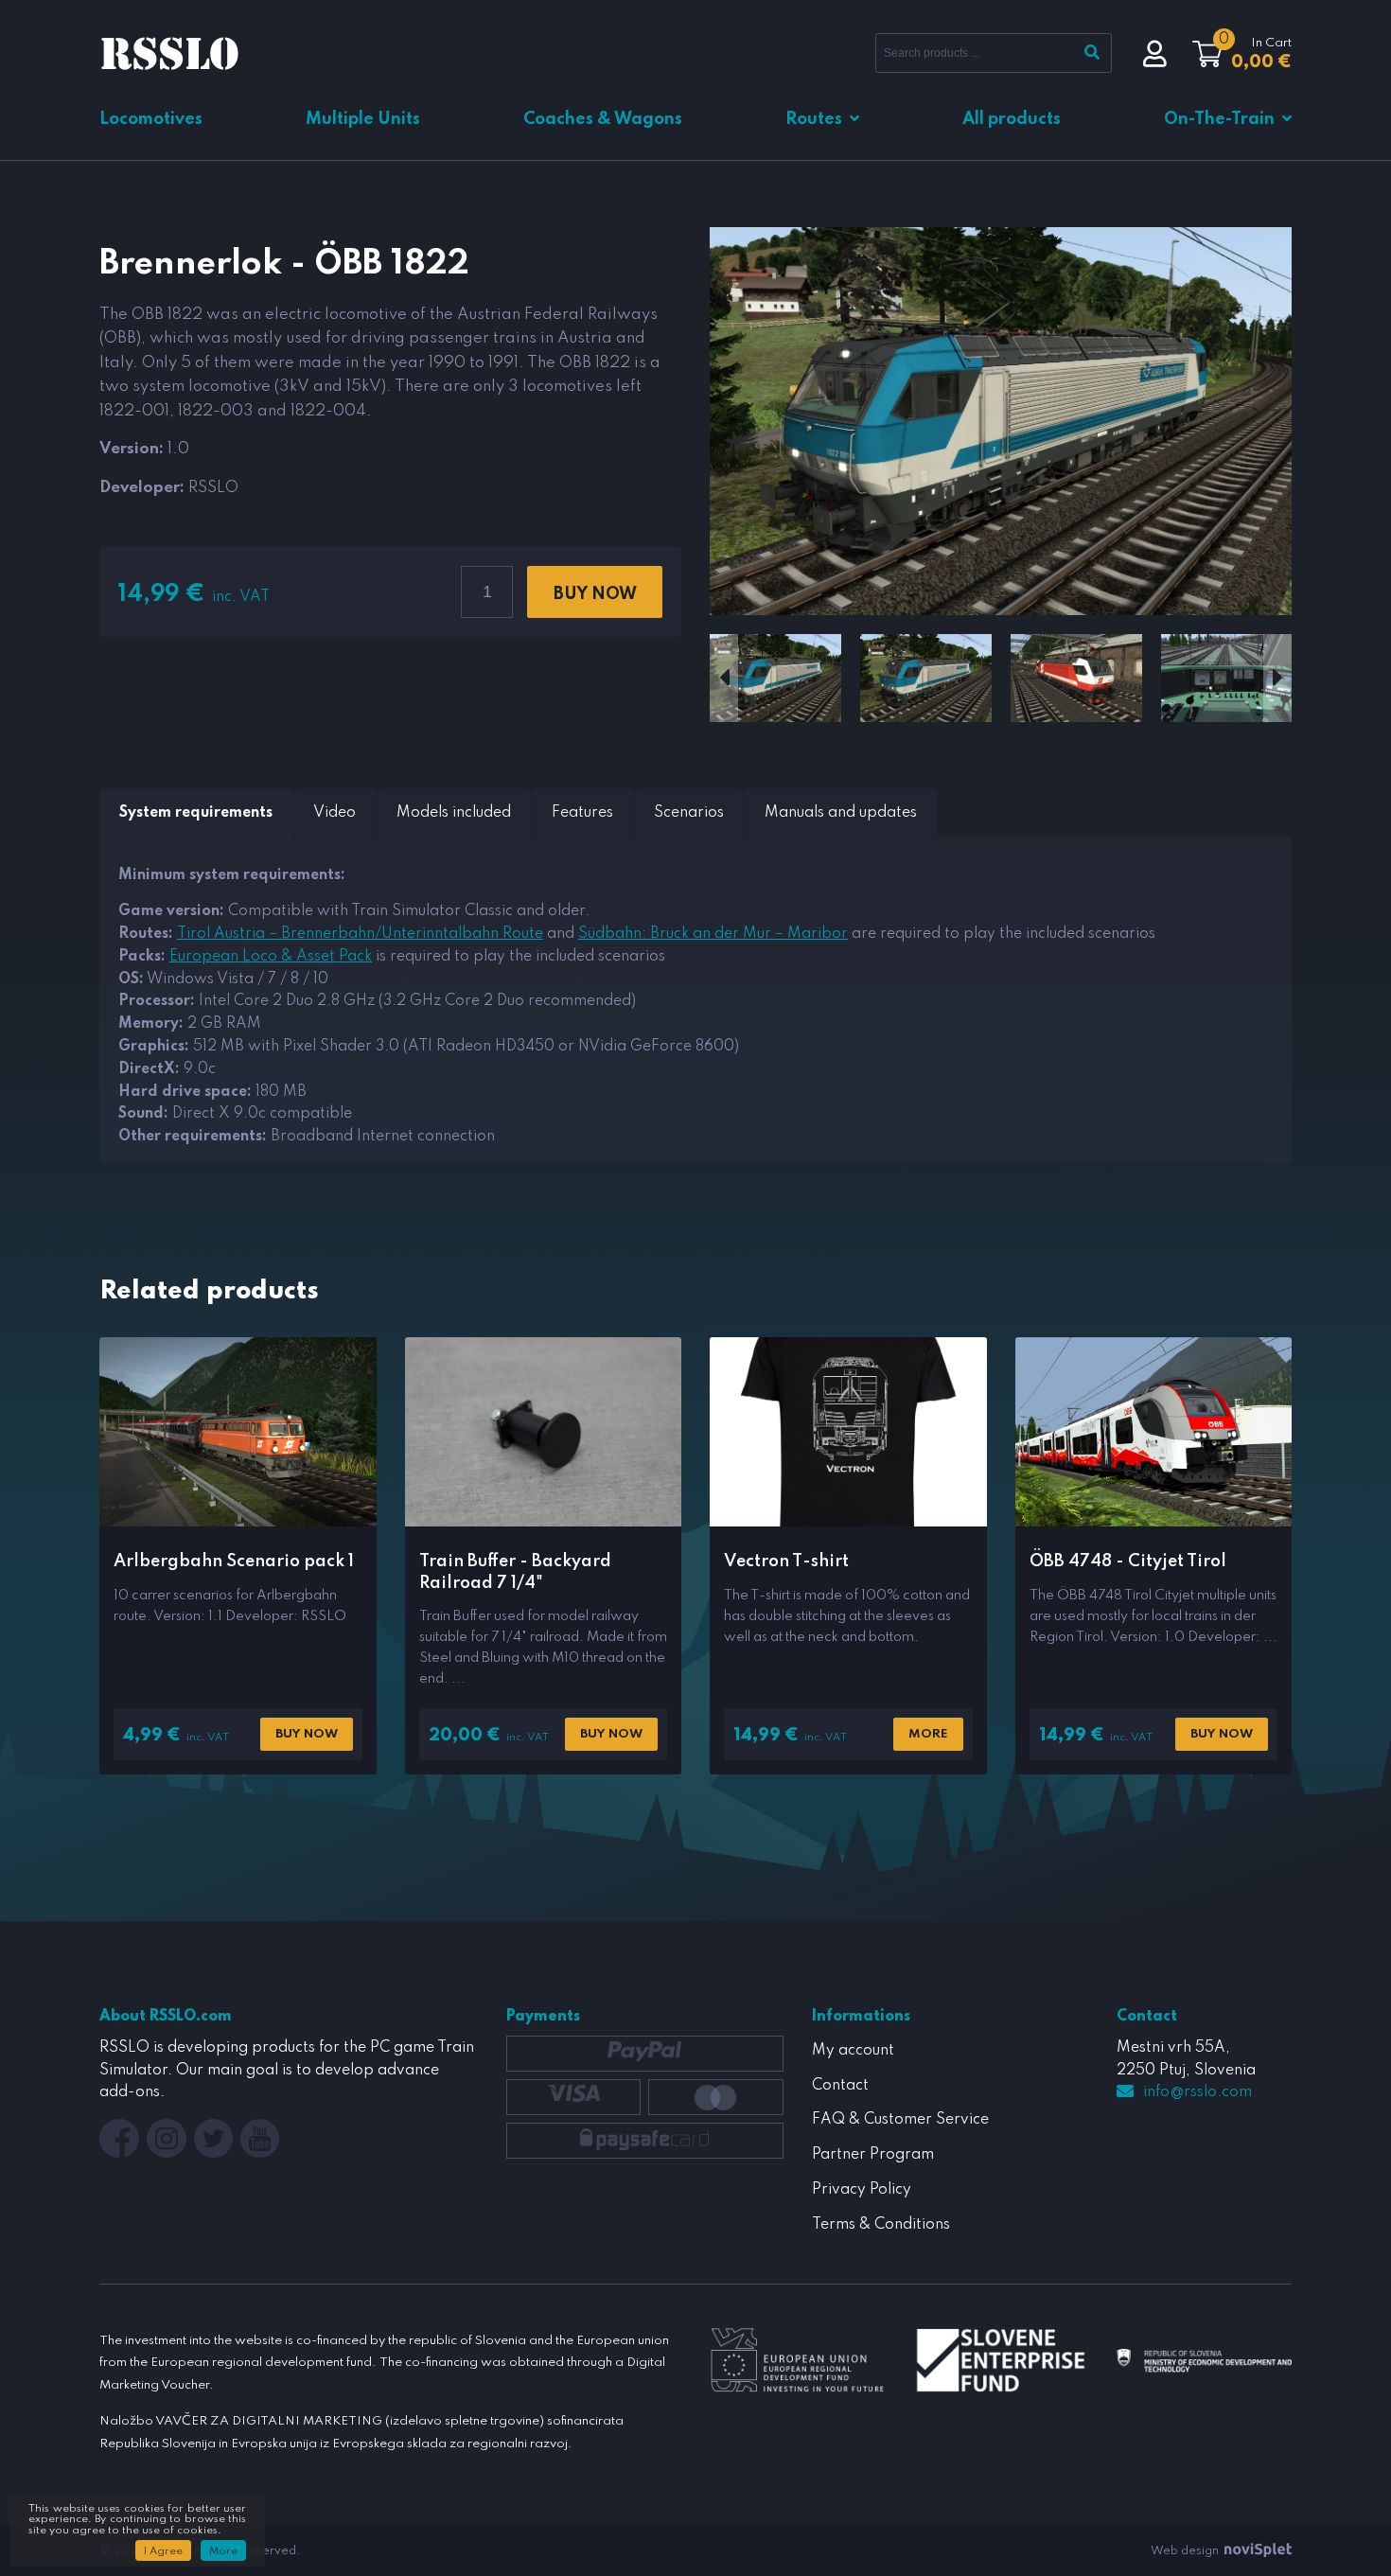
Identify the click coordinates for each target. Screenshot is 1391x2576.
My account (853, 2051)
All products (1012, 119)
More (928, 1734)
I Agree (163, 2551)
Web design (1186, 2551)
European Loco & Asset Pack (271, 957)
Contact (840, 2086)
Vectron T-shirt (786, 1561)
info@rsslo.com (1197, 2092)
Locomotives (151, 119)
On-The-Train (1219, 119)
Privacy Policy (862, 2190)
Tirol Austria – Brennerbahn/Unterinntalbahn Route (360, 934)
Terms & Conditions (881, 2225)
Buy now (595, 594)
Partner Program (873, 2155)
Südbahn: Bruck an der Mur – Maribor (713, 934)
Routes (814, 119)
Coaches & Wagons (603, 119)
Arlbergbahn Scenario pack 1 (234, 1561)
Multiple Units (363, 119)
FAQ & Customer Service (900, 2120)
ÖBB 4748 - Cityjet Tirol (1128, 1561)
